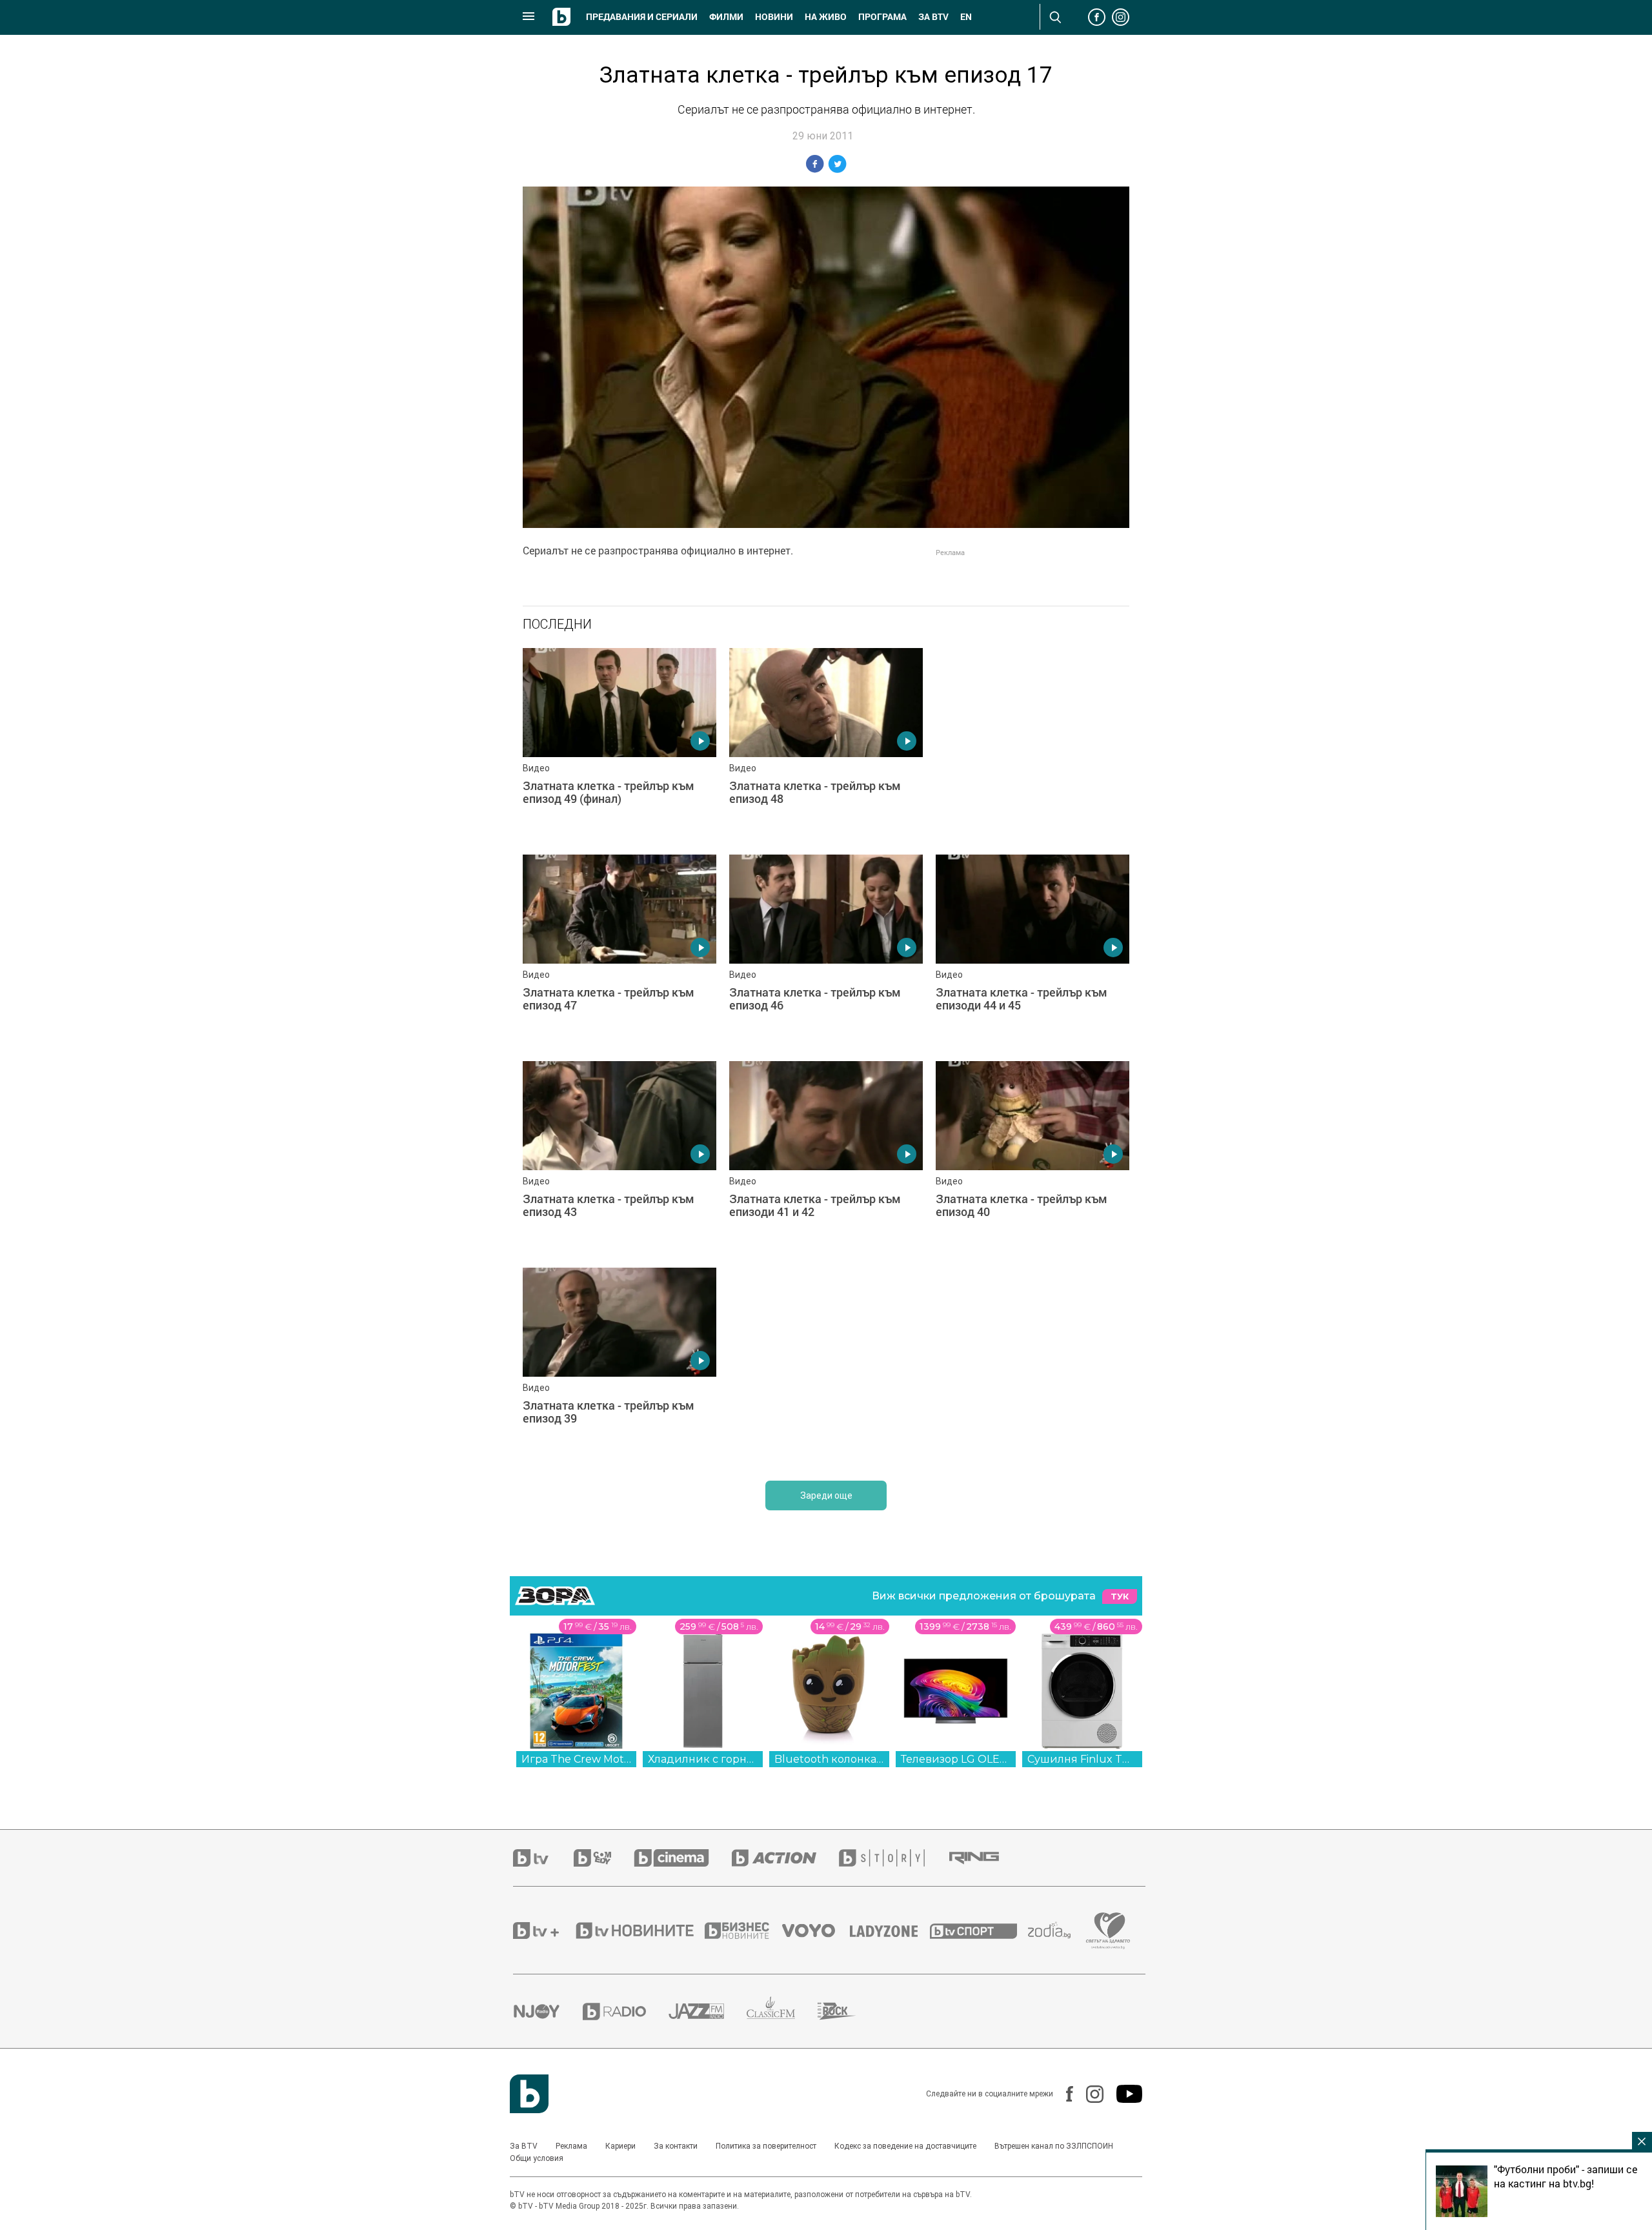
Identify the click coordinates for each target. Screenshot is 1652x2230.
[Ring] (985, 1858)
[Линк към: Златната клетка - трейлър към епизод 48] (826, 745)
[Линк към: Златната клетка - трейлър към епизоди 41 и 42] (826, 1158)
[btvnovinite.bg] (639, 1931)
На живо (826, 17)
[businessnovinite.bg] (743, 1931)
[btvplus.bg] (543, 1931)
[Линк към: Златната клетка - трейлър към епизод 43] (619, 1158)
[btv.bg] (543, 1858)
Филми (726, 17)
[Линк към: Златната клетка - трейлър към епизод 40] (1032, 1158)
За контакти (676, 2146)
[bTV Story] (893, 1858)
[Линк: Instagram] (1088, 2094)
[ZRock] (848, 2011)
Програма (882, 17)
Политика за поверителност (766, 2146)
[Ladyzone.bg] (890, 1931)
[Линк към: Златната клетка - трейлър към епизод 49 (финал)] (619, 745)
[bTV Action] (785, 1858)
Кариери (620, 2146)
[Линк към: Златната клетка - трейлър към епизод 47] (619, 951)
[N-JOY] (548, 2011)
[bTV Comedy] (604, 1858)
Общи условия (537, 2158)
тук (1120, 1596)
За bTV (933, 17)
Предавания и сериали (642, 17)
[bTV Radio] (626, 2012)
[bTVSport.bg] (979, 1931)
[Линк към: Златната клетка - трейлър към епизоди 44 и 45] (1032, 951)
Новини (774, 17)
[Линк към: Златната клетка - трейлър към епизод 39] (619, 1364)
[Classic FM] (782, 2012)
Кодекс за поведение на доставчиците (905, 2146)
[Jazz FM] (708, 2011)
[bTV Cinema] (683, 1858)
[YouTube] (1123, 2094)
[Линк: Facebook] (1063, 2094)
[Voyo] (816, 1931)
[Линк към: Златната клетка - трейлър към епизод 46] (826, 951)
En (966, 17)
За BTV (524, 2146)
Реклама (571, 2146)
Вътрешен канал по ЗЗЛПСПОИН (1054, 2146)
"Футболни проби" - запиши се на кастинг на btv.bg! (1566, 2176)
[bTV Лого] (529, 2094)
